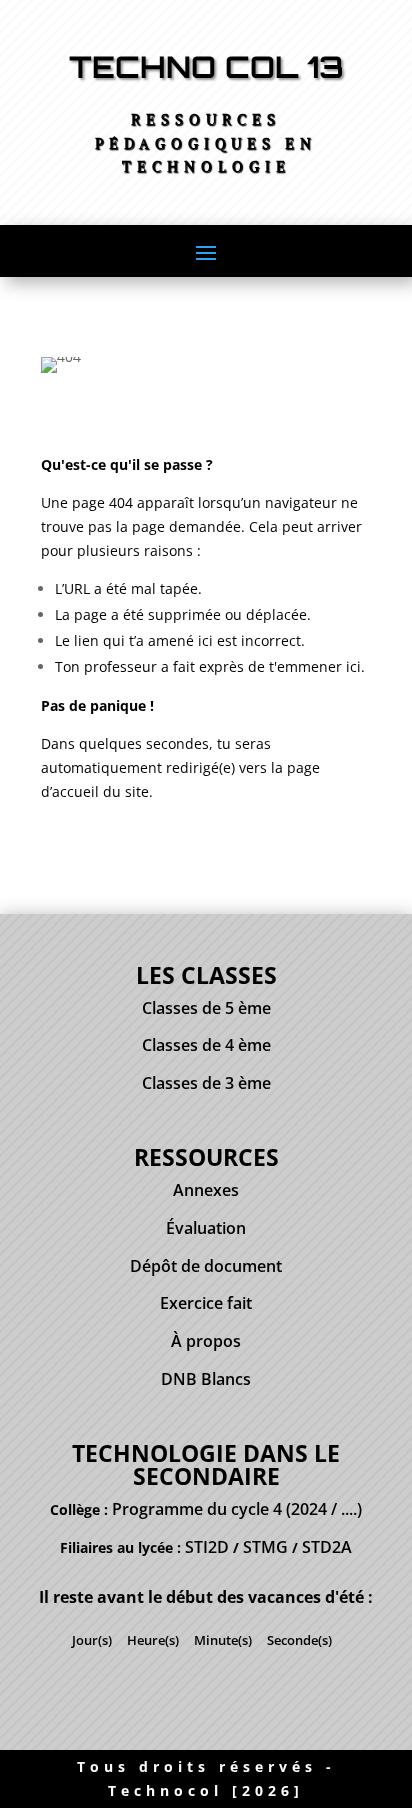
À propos (206, 1341)
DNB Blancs (206, 1379)
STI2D (207, 1547)
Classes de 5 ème (206, 1008)
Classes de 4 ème (206, 1045)
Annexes (206, 1190)
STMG (265, 1547)
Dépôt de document (206, 1266)
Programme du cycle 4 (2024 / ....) (237, 1509)
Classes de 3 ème (206, 1083)
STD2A (327, 1547)
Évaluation (206, 1228)
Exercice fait (206, 1303)
